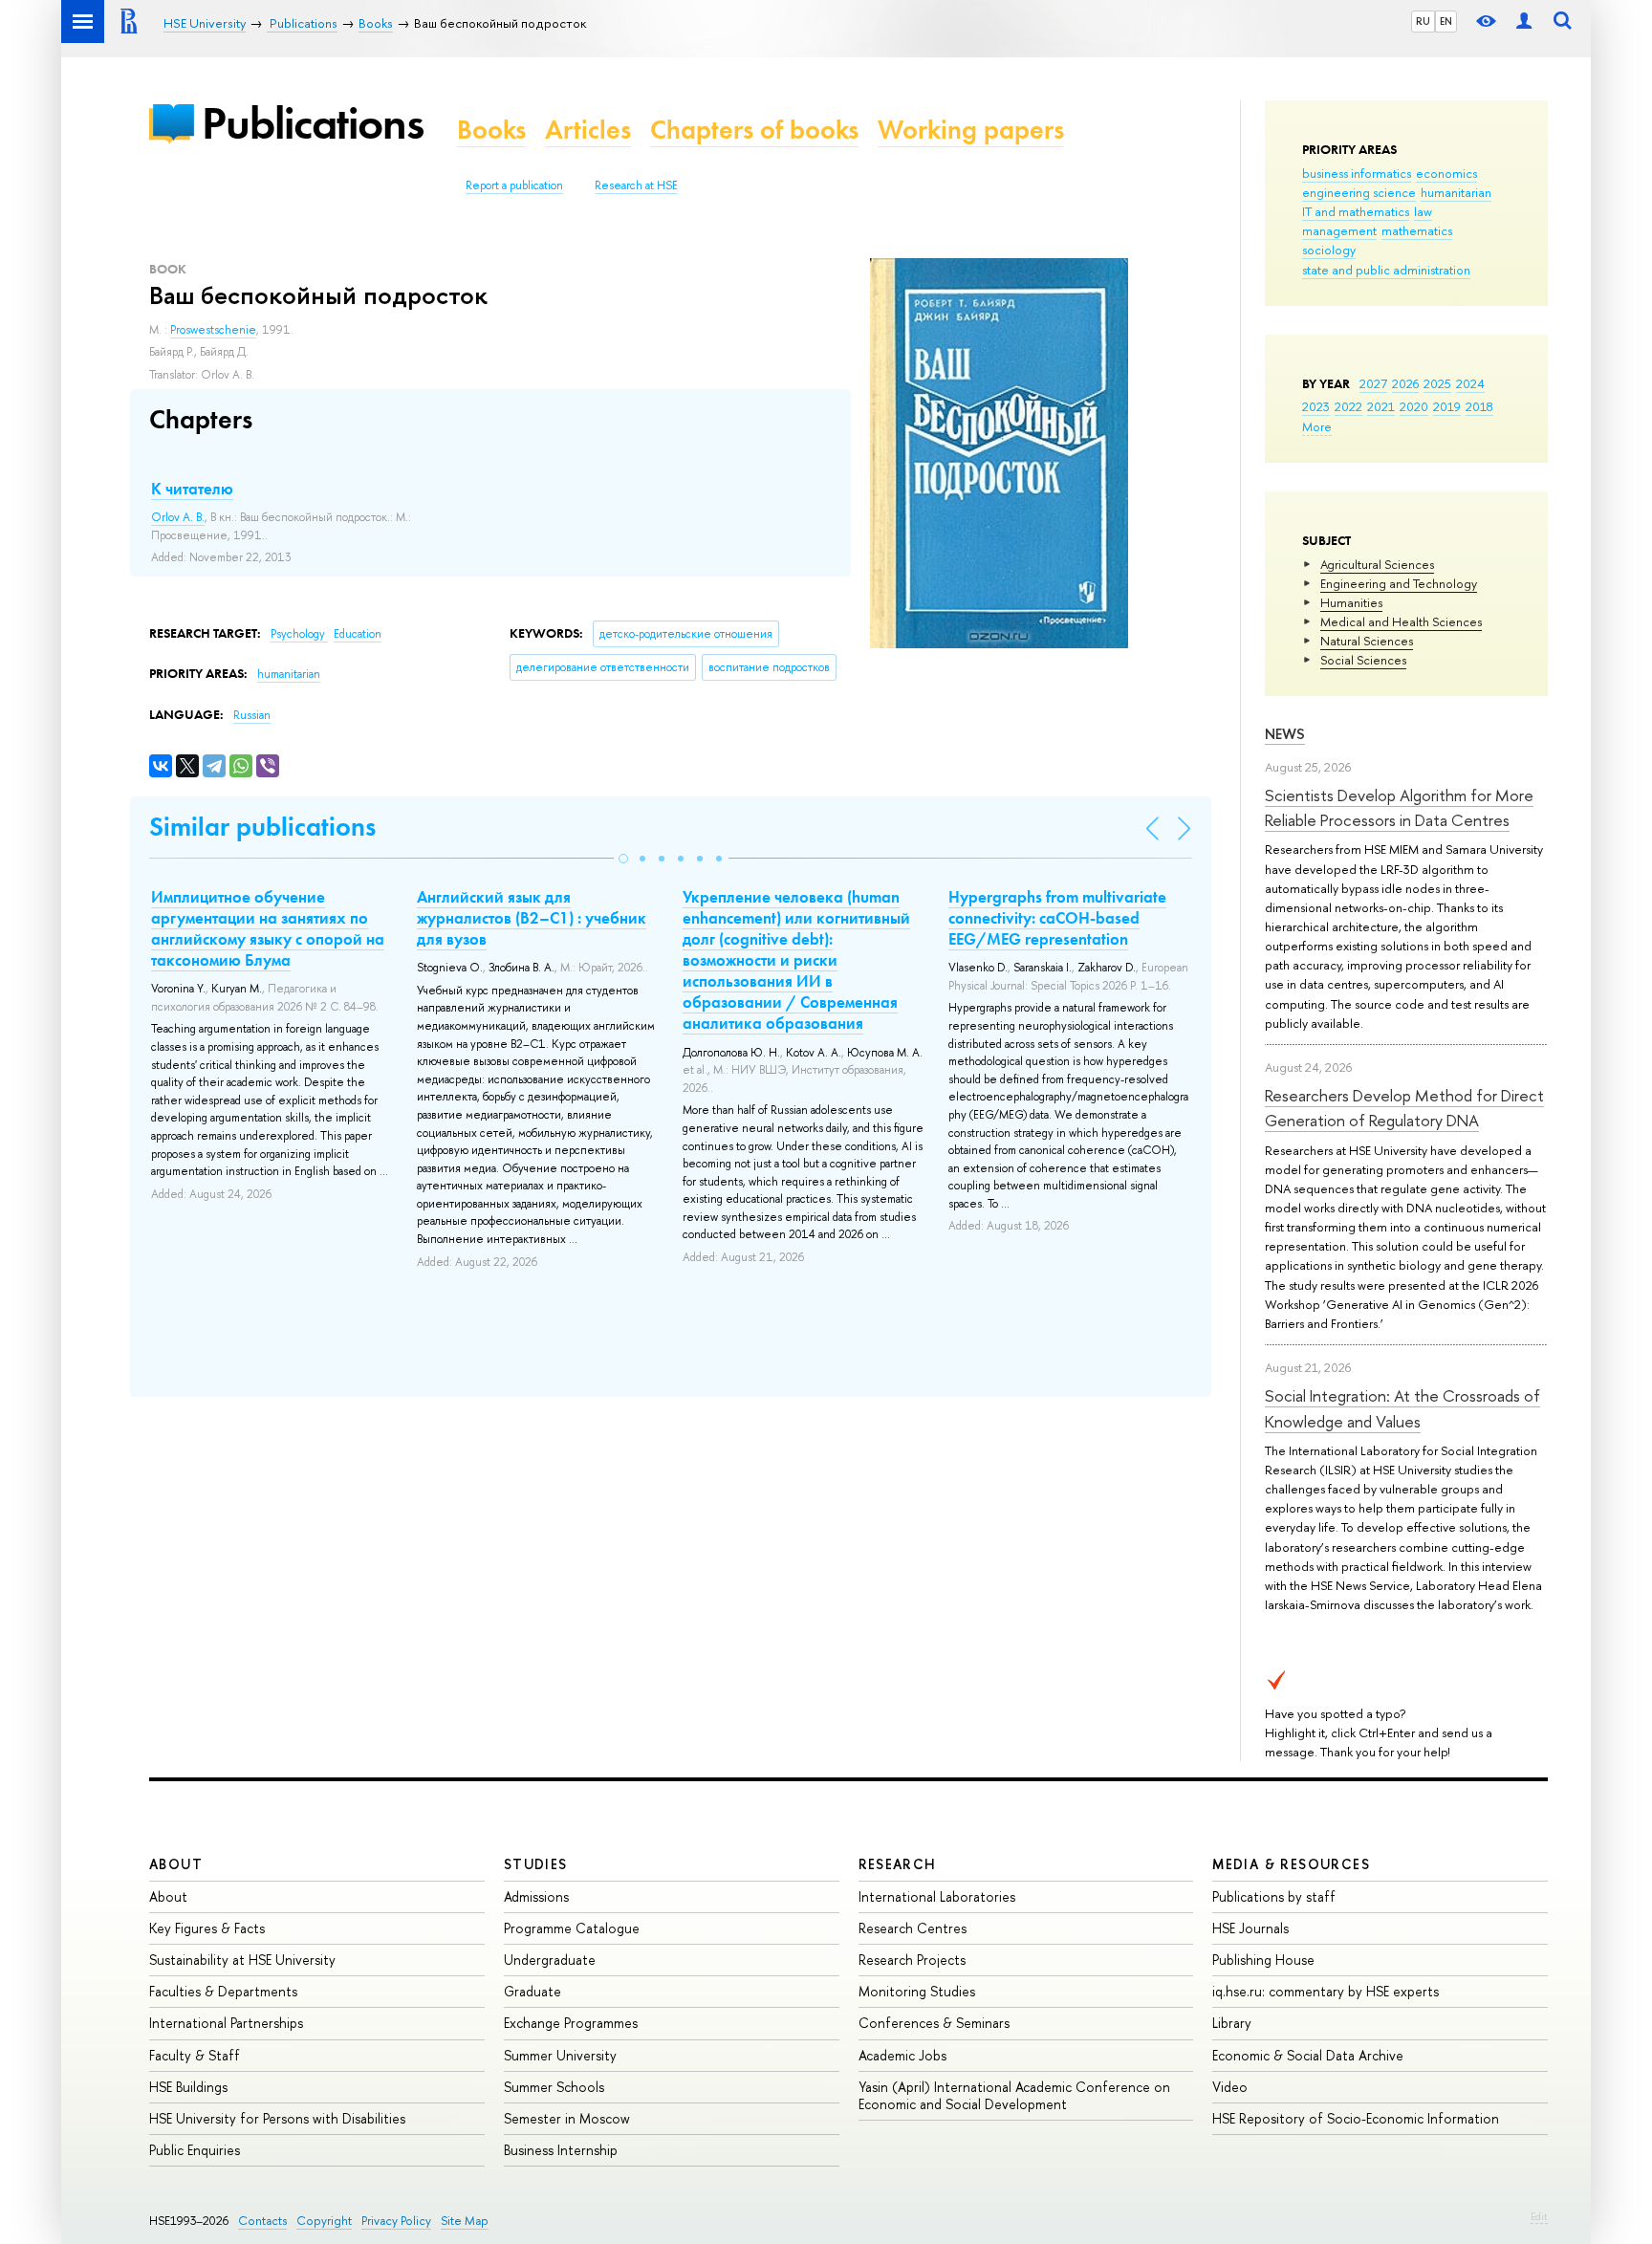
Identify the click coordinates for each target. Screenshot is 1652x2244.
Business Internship (561, 2150)
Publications (313, 123)
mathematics (1417, 230)
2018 (1479, 406)
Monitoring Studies (917, 1991)
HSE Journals (1250, 1928)
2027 (1373, 383)
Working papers (971, 130)
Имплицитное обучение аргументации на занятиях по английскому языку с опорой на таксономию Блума (268, 928)
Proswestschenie (213, 330)
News (1285, 734)
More (1317, 426)
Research (898, 1864)
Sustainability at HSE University (242, 1960)
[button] (623, 859)
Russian (252, 715)
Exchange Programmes (571, 2023)
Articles (588, 130)
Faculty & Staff (195, 2055)
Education (358, 634)
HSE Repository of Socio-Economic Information (1356, 2118)
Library (1232, 2023)
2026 (1405, 383)
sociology (1329, 250)
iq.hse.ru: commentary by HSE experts (1326, 1991)
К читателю (192, 489)
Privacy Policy (396, 2221)
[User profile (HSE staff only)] (1524, 22)
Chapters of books (754, 130)
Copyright (324, 2221)
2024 (1470, 383)
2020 (1414, 406)
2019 (1447, 406)
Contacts (262, 2221)
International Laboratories (937, 1896)
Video (1230, 2087)
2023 (1316, 406)
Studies (536, 1864)
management (1339, 230)
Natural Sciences (1367, 641)
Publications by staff (1274, 1896)
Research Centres (913, 1928)
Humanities (1351, 602)
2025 (1437, 383)
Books (491, 130)
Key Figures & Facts (207, 1928)
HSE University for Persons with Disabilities (277, 2118)
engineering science (1359, 192)
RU (1423, 21)
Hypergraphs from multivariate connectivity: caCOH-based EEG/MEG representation (1057, 918)
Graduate (533, 1991)
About (176, 1864)
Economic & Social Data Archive (1308, 2055)
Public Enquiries (195, 2150)
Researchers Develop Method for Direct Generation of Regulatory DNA (1404, 1108)
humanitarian (1456, 192)
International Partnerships (226, 2023)
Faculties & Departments (223, 1991)
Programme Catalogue (572, 1928)
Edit (1539, 2216)
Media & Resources (1291, 1864)
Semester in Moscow (567, 2118)
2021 (1381, 406)
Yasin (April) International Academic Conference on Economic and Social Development (1014, 2095)
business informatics (1357, 173)
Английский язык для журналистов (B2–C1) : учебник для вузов (532, 918)
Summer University (560, 2055)
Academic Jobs (902, 2055)
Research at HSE (636, 185)
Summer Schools (554, 2087)
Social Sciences (1363, 660)
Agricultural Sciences (1377, 564)
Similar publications (262, 827)
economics (1446, 173)
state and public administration (1386, 270)
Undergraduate (550, 1960)
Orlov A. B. (178, 517)
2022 (1348, 406)
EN (1446, 21)
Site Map (465, 2221)
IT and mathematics (1356, 211)
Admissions (536, 1896)
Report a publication (514, 185)
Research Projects (912, 1960)
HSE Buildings (188, 2087)
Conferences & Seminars (934, 2023)
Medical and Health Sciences (1401, 621)
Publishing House (1263, 1960)
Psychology (299, 634)
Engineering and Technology (1399, 583)
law (1423, 211)
